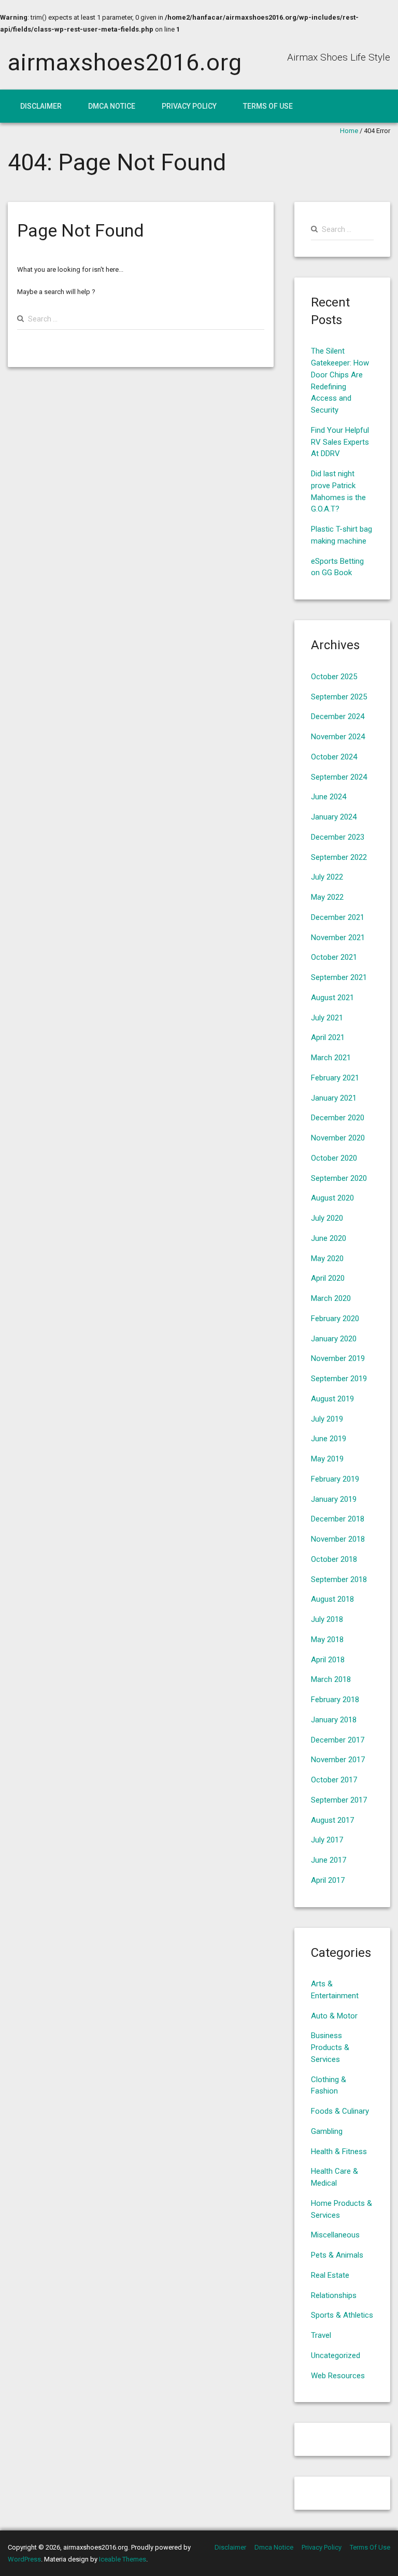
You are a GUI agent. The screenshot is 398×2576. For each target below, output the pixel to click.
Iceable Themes (123, 2559)
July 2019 (327, 1419)
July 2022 (327, 877)
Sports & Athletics (342, 2315)
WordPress (24, 2559)
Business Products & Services (330, 2047)
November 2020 (338, 1138)
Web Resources (338, 2376)
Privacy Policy (189, 106)
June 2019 (329, 1439)
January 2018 (334, 1720)
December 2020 (338, 1118)
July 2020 (327, 1218)
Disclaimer (41, 106)
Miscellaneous (335, 2235)
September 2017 (339, 1800)
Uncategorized (336, 2355)
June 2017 (329, 1860)
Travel (321, 2335)
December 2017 (338, 1740)
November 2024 (338, 737)
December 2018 (338, 1519)
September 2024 (339, 777)
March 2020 (331, 1298)
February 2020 (335, 1319)
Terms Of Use (268, 106)
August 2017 (332, 1820)
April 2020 (328, 1278)
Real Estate (330, 2275)
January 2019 (334, 1499)
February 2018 (335, 1700)
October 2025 (334, 677)
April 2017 (328, 1880)
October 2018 (334, 1559)
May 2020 (327, 1258)
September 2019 (339, 1379)
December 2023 (338, 837)
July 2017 (327, 1840)
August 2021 (332, 998)
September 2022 (339, 857)
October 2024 (334, 757)
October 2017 (334, 1780)
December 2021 (338, 917)
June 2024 (329, 797)
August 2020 (332, 1198)
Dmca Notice (112, 106)
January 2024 (334, 817)
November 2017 (338, 1760)
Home (349, 131)
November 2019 (338, 1358)
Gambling (327, 2131)
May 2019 (327, 1459)
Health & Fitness (339, 2151)
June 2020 (329, 1238)
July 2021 (327, 1018)
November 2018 (338, 1539)
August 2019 (332, 1399)
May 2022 (327, 897)
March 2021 (331, 1058)
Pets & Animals (337, 2255)
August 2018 (332, 1599)
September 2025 (339, 697)
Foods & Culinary (340, 2111)
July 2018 (327, 1619)
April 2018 (328, 1660)
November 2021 (338, 938)
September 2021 (339, 977)
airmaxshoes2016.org (125, 62)
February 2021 (335, 1078)
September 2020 (339, 1178)
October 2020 (334, 1158)
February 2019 (335, 1479)
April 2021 (328, 1037)
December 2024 (338, 716)
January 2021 (334, 1098)
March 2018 (331, 1679)
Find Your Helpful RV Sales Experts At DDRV (340, 442)
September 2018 (339, 1579)
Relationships (334, 2295)
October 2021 (334, 957)
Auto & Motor (334, 2016)
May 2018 (327, 1640)
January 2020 (334, 1339)
